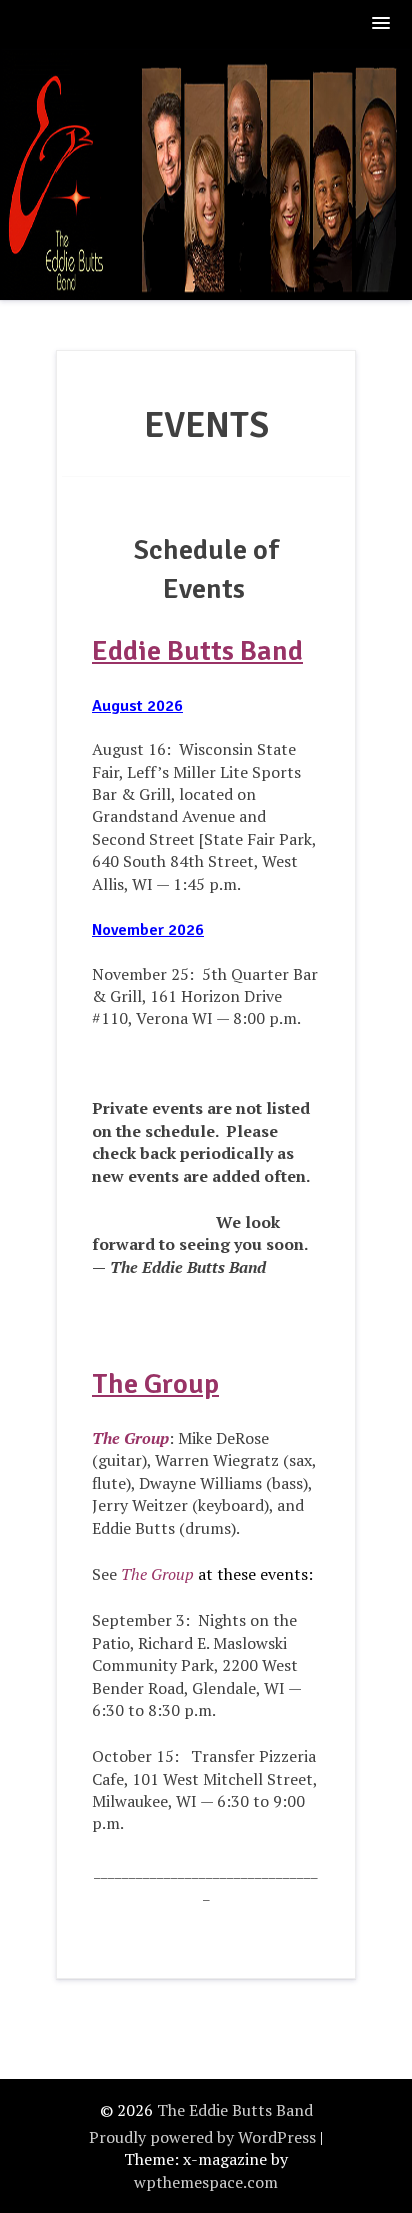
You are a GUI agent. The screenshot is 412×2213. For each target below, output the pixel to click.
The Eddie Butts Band (235, 2110)
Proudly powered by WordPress (202, 2137)
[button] (382, 24)
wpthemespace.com (206, 2182)
